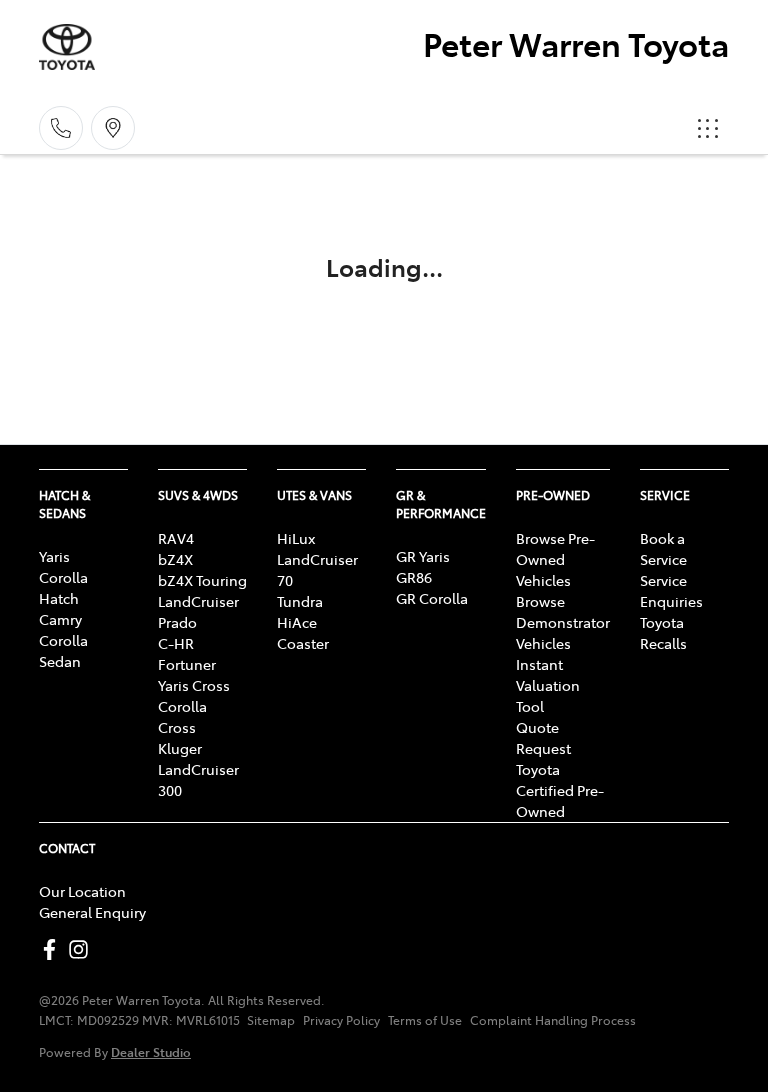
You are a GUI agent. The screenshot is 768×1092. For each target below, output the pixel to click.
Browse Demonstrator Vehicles (563, 622)
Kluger (180, 748)
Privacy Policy (341, 1020)
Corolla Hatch (63, 587)
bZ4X (175, 559)
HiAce (297, 622)
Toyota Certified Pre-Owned (560, 790)
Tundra (300, 601)
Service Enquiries (671, 590)
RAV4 (176, 538)
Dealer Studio (151, 1051)
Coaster (303, 643)
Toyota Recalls (663, 632)
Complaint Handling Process (553, 1020)
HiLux (296, 538)
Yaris (54, 556)
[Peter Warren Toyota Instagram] (82, 949)
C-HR (176, 643)
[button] (708, 128)
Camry (60, 619)
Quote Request (543, 737)
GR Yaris (423, 556)
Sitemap (271, 1020)
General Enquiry (92, 912)
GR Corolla (432, 598)
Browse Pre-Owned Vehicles (555, 559)
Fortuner (187, 664)
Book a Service (663, 548)
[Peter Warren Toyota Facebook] (53, 949)
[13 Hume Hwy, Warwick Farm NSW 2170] (113, 128)
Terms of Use (425, 1020)
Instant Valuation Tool (548, 685)
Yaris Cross (194, 685)
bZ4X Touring (202, 580)
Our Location (82, 891)
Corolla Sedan (63, 650)
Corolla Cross (182, 716)
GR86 (414, 577)
